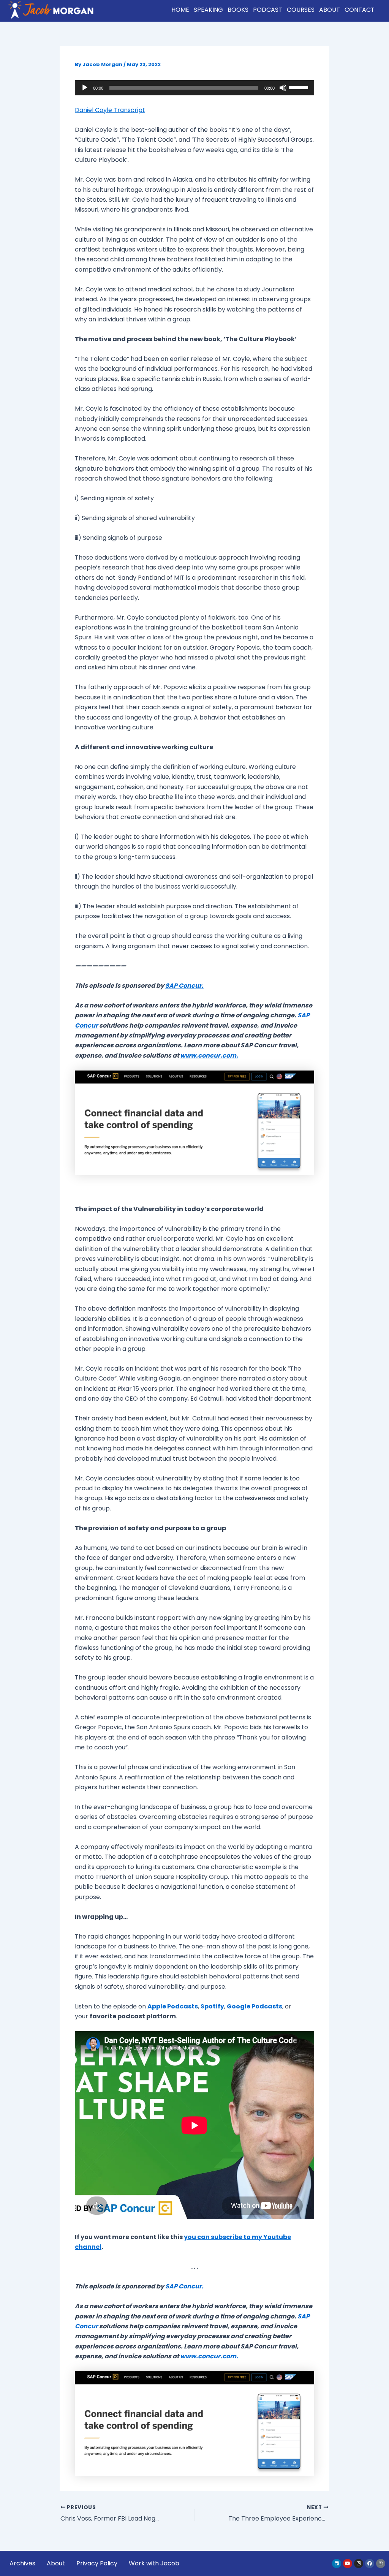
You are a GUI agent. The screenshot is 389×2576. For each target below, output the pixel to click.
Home (180, 10)
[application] (194, 88)
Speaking (208, 10)
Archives (22, 2563)
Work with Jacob (154, 2563)
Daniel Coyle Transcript (110, 110)
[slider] (300, 87)
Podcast (268, 10)
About (330, 10)
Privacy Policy (97, 2563)
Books (238, 10)
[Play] (85, 88)
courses (301, 10)
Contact (360, 10)
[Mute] (283, 88)
